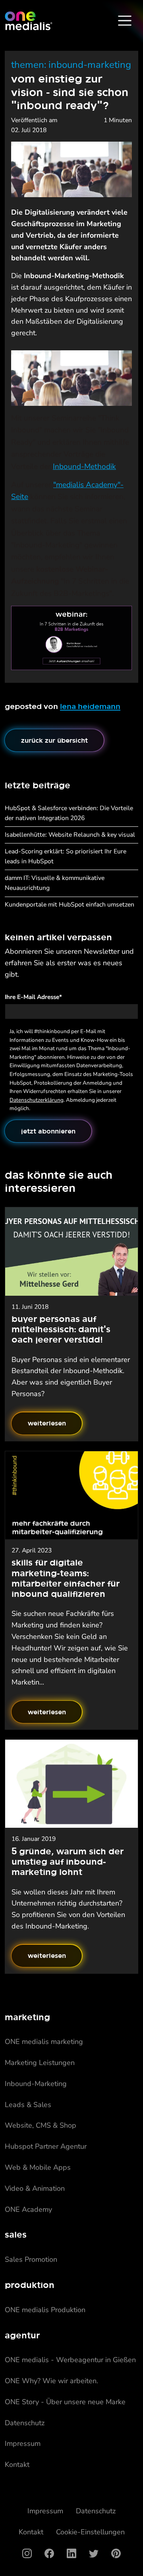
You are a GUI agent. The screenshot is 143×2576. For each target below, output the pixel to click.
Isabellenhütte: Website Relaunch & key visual (70, 835)
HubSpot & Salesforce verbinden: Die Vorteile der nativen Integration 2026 (69, 813)
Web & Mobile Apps (38, 2167)
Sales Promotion (31, 2259)
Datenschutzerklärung (37, 1100)
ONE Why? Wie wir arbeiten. (51, 2381)
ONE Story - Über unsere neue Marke (65, 2402)
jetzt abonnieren (48, 1131)
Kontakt (17, 2465)
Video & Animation (35, 2188)
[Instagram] (27, 2553)
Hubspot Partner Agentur (46, 2146)
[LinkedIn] (71, 2553)
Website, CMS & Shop (41, 2125)
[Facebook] (49, 2553)
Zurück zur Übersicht (54, 740)
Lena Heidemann (90, 706)
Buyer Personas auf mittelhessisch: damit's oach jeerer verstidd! (61, 1329)
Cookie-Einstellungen (90, 2532)
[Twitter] (94, 2553)
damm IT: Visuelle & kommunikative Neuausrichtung (55, 883)
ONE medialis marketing (44, 2042)
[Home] (29, 21)
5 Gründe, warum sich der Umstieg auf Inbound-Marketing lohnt (68, 1861)
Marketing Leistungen (40, 2063)
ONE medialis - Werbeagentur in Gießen (70, 2360)
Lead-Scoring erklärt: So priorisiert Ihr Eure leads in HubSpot (66, 856)
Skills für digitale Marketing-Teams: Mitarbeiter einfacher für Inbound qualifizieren (66, 1578)
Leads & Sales (28, 2105)
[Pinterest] (116, 2553)
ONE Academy (28, 2209)
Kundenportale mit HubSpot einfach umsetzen (70, 905)
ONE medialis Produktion (45, 2310)
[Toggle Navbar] (125, 21)
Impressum (23, 2443)
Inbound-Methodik (84, 467)
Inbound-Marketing (36, 2084)
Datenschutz (25, 2423)
